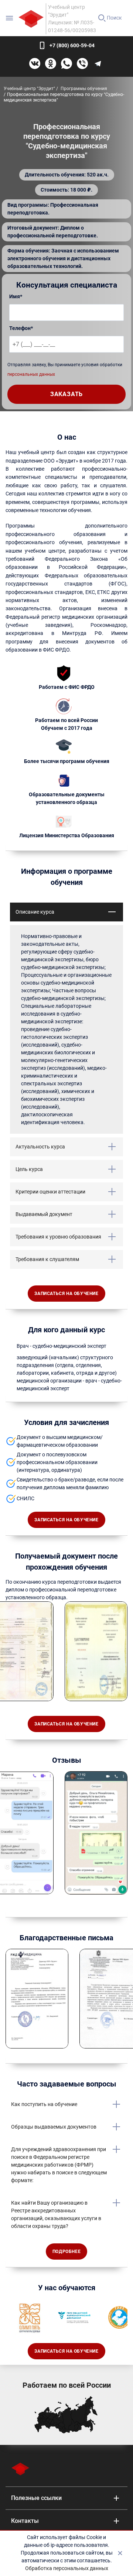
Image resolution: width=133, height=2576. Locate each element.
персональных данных (31, 374)
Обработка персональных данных (67, 2568)
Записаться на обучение (66, 1294)
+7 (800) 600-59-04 (72, 45)
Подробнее (66, 2252)
